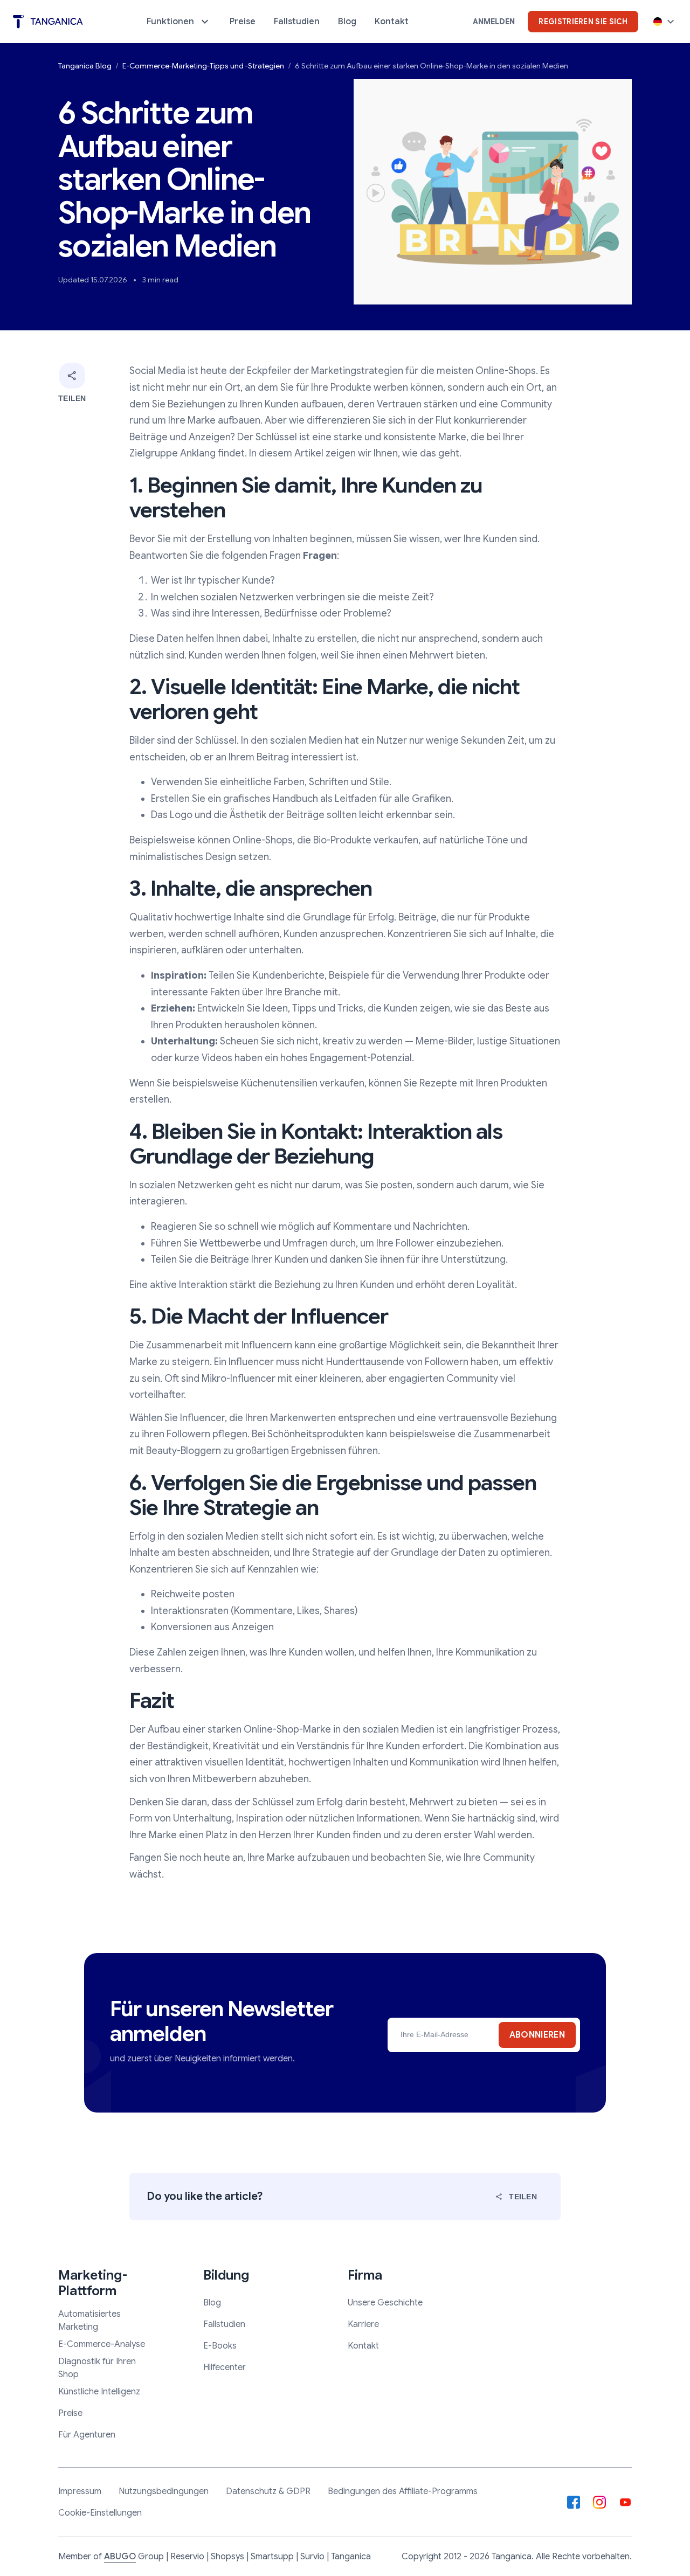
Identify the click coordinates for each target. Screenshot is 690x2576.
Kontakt (363, 2346)
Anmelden (494, 22)
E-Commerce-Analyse (102, 2344)
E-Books (220, 2346)
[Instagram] (599, 2502)
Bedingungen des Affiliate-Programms (403, 2491)
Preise (70, 2413)
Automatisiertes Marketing (89, 2321)
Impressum (80, 2491)
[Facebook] (574, 2502)
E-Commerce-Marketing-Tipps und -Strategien (203, 66)
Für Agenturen (87, 2435)
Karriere (363, 2324)
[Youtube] (625, 2502)
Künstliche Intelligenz (99, 2392)
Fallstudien (224, 2324)
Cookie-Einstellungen (100, 2513)
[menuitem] (179, 22)
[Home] (48, 22)
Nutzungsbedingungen (164, 2491)
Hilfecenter (225, 2367)
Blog (212, 2303)
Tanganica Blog (85, 66)
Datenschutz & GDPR (268, 2491)
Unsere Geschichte (385, 2303)
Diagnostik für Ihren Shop (97, 2368)
